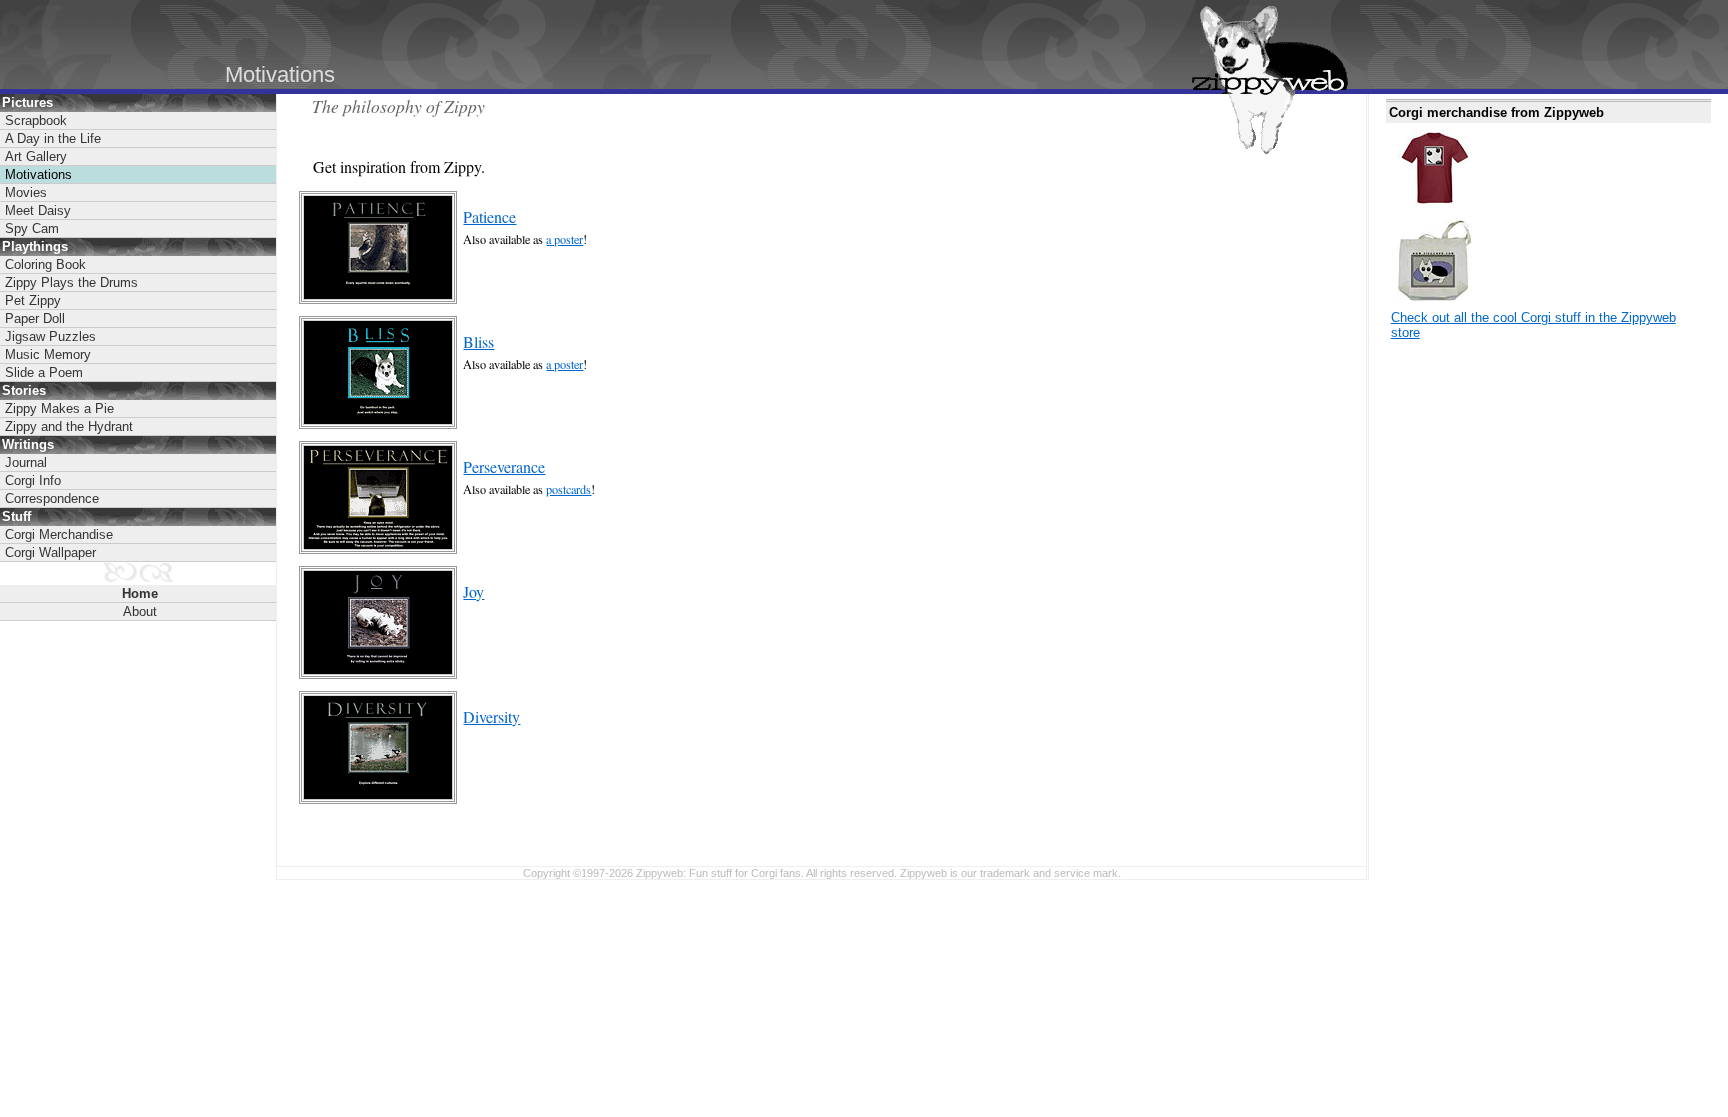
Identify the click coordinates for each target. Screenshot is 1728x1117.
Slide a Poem (44, 372)
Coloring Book (45, 264)
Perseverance (504, 466)
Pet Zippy (33, 300)
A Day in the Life (53, 138)
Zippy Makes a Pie (59, 408)
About (140, 611)
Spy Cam (32, 228)
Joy (473, 591)
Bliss (478, 341)
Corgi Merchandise (59, 534)
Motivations (38, 174)
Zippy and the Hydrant (69, 426)
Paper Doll (35, 318)
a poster (564, 239)
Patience (489, 216)
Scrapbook (36, 120)
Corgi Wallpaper (50, 552)
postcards (568, 489)
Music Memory (48, 354)
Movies (26, 192)
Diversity (491, 716)
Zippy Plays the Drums (71, 282)
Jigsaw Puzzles (50, 336)
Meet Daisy (38, 210)
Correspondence (52, 498)
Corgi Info (33, 480)
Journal (26, 462)
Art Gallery (36, 156)
